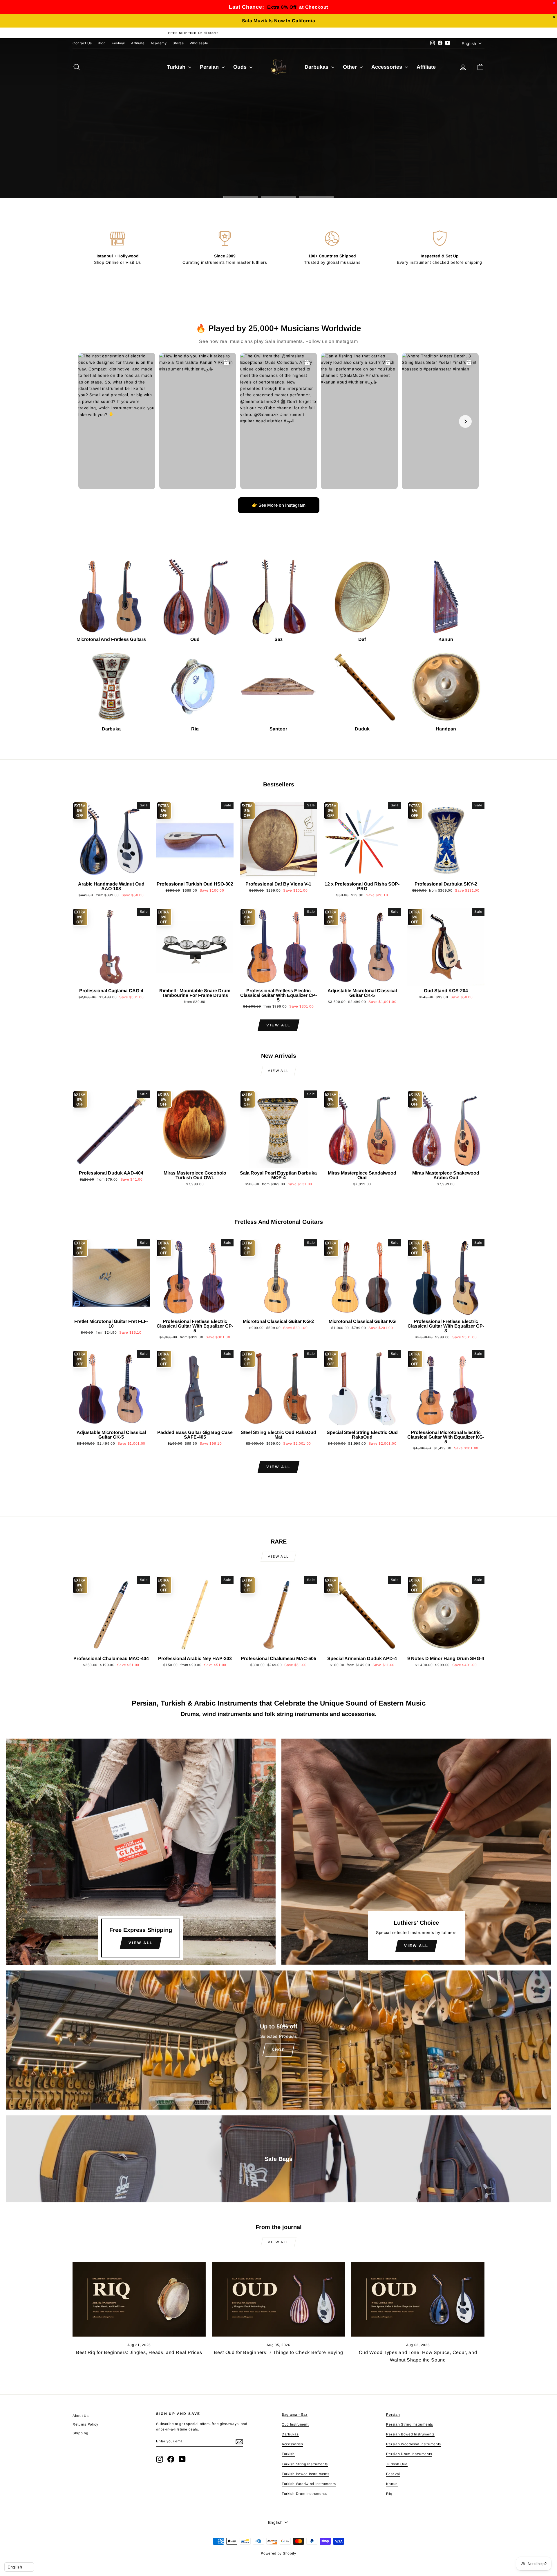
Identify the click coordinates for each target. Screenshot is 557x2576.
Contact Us (82, 43)
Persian (210, 67)
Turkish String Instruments (305, 2464)
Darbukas (317, 67)
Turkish (177, 67)
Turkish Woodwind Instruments (309, 2484)
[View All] (141, 1852)
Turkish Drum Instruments (304, 2494)
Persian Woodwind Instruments (414, 2444)
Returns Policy (85, 2424)
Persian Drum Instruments (409, 2454)
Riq (389, 2494)
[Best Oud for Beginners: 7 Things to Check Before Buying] (279, 2299)
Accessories (387, 67)
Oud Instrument (295, 2424)
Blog (102, 43)
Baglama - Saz (295, 2415)
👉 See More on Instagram (279, 505)
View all (278, 1025)
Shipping (81, 2433)
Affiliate (138, 43)
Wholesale (199, 43)
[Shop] (278, 2040)
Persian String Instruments (409, 2424)
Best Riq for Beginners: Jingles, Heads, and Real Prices (139, 2352)
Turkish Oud (397, 2464)
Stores (178, 43)
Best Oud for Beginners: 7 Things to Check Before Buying (278, 2352)
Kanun (392, 2484)
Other (351, 67)
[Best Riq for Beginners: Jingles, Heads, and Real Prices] (139, 2299)
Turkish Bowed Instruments (306, 2474)
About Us (81, 2416)
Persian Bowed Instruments (410, 2434)
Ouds (241, 67)
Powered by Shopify (278, 2553)
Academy (159, 43)
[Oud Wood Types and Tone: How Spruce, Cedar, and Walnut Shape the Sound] (418, 2299)
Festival (119, 43)
